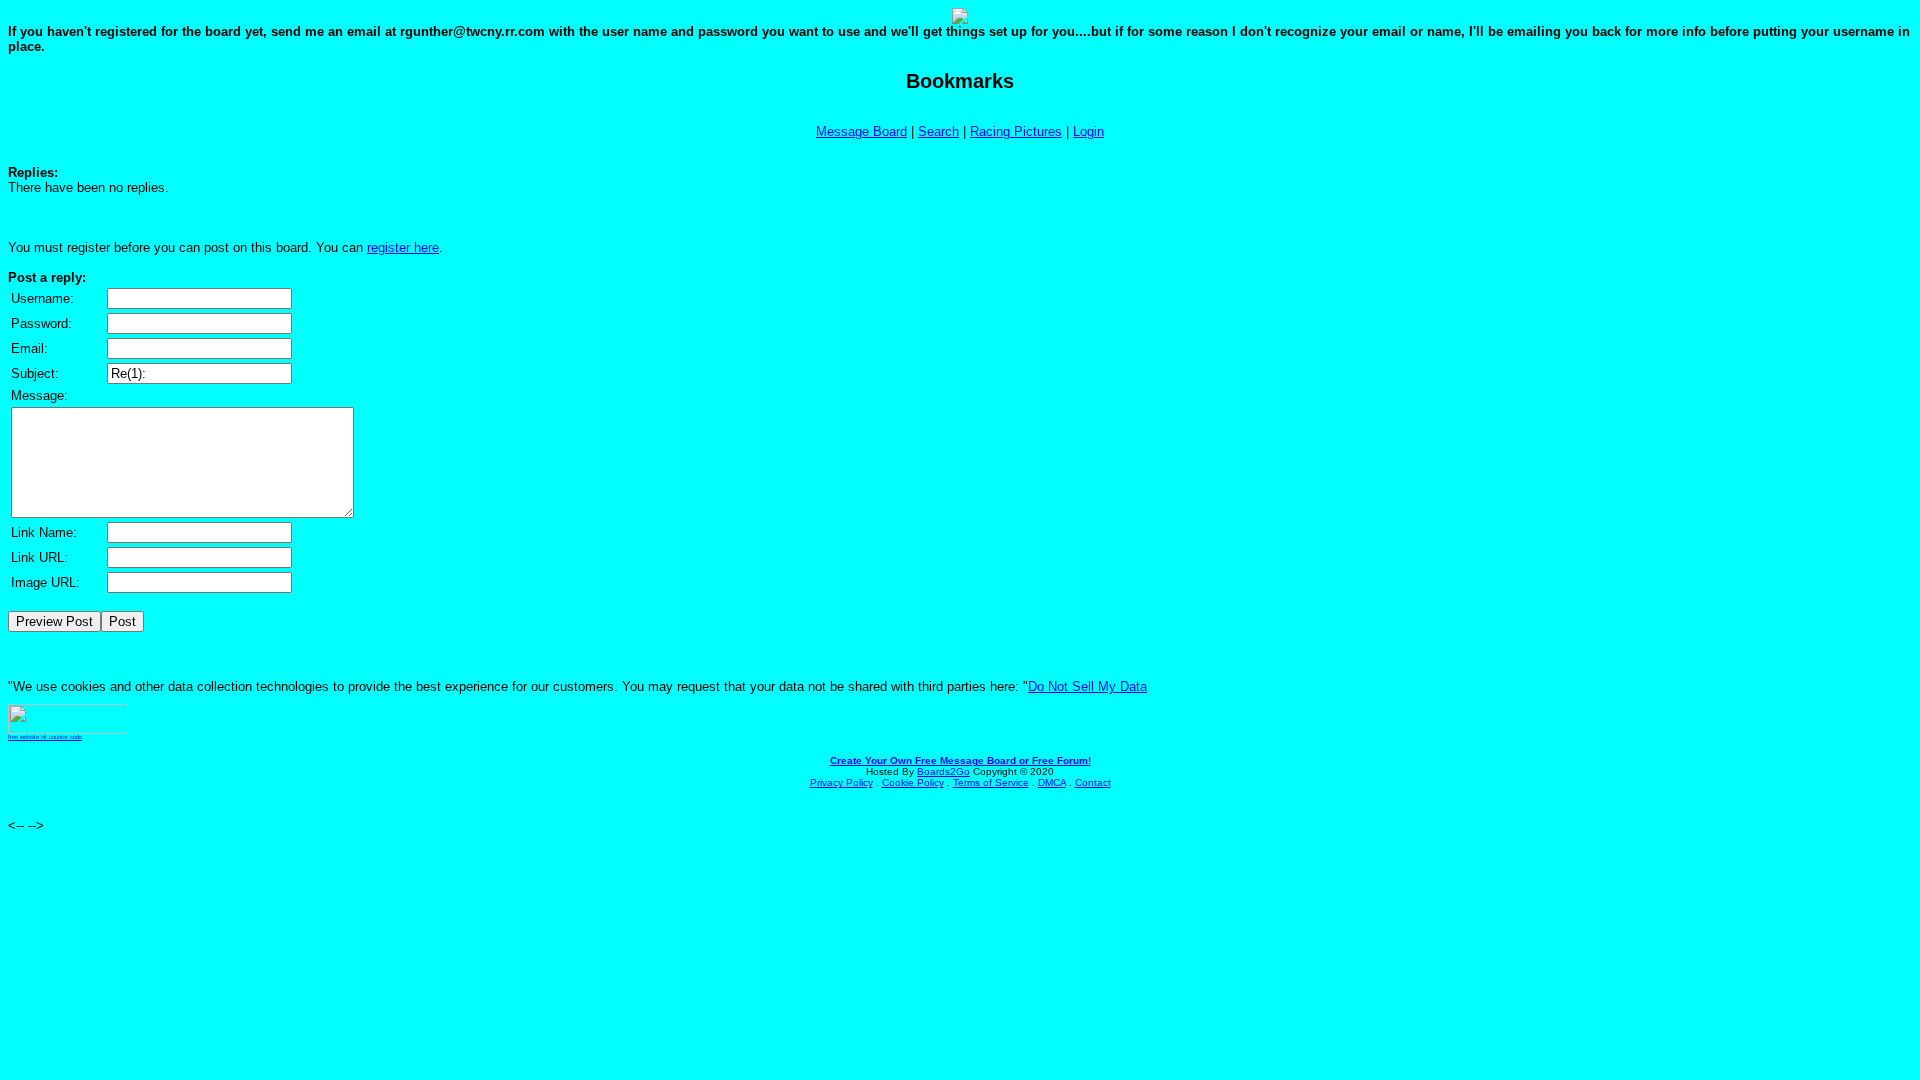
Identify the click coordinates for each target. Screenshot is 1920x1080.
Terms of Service (991, 782)
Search (938, 131)
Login (1088, 131)
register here (403, 247)
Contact (1093, 782)
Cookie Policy (913, 782)
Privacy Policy (841, 782)
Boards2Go (943, 771)
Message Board (861, 131)
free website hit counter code (45, 737)
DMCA (1052, 782)
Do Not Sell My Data (1087, 686)
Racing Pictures (1016, 131)
